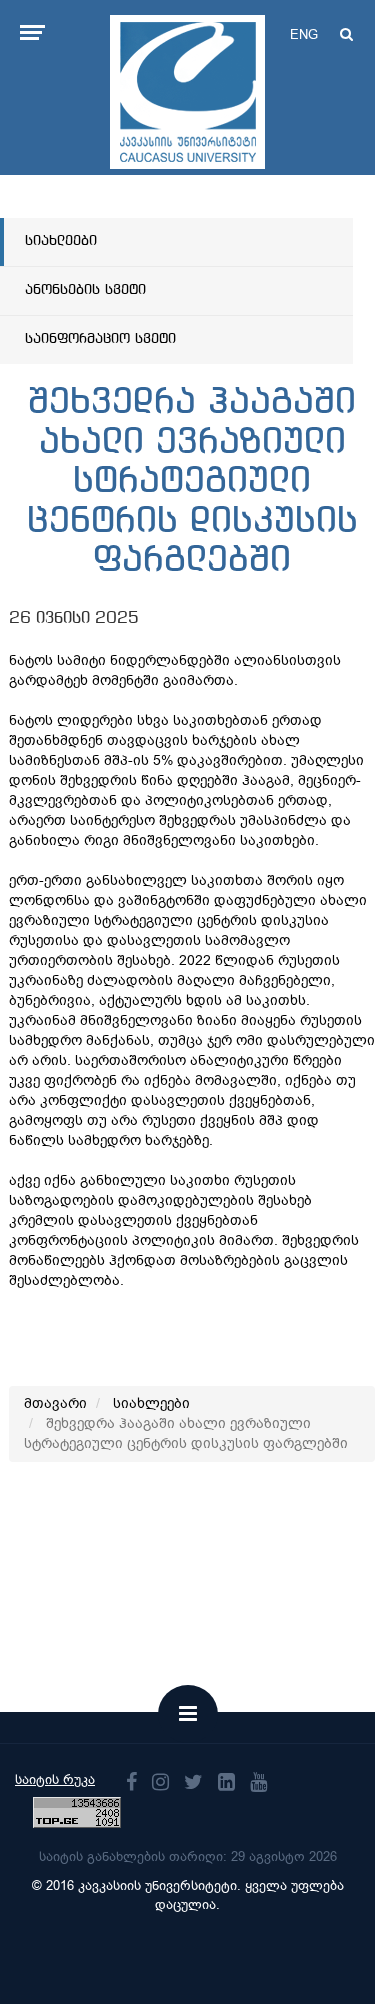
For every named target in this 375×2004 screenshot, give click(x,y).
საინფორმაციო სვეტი (100, 339)
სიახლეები (61, 241)
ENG (304, 34)
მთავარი (55, 1403)
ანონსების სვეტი (85, 290)
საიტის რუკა (55, 1779)
